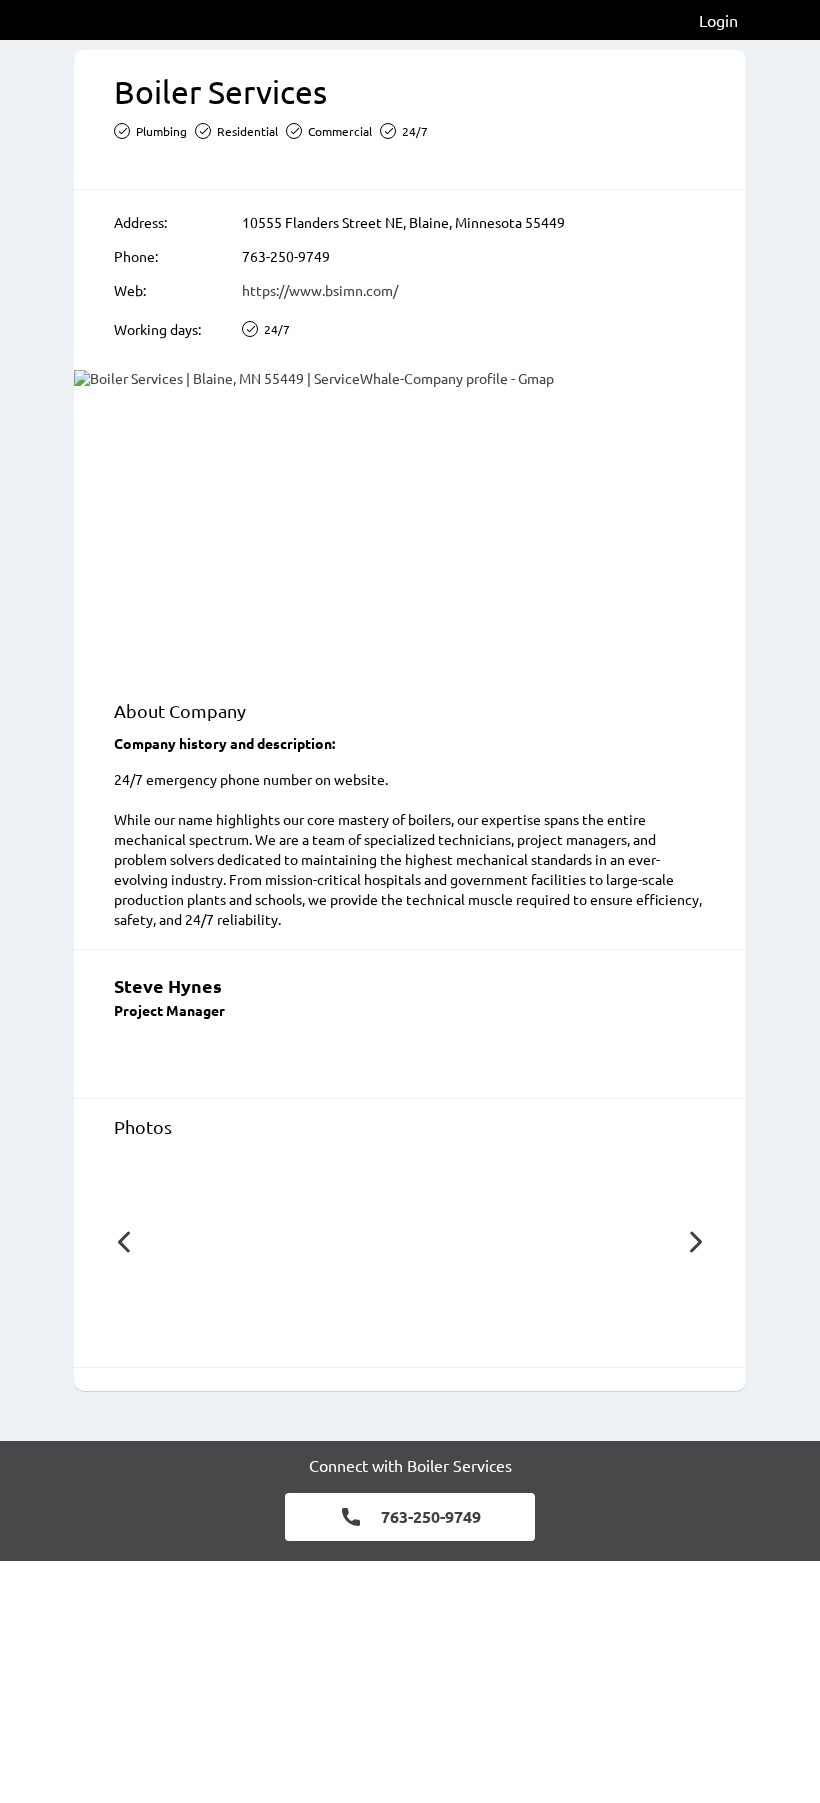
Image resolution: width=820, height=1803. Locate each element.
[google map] (410, 525)
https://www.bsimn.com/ (320, 290)
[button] (124, 1242)
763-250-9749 (286, 256)
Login (718, 20)
